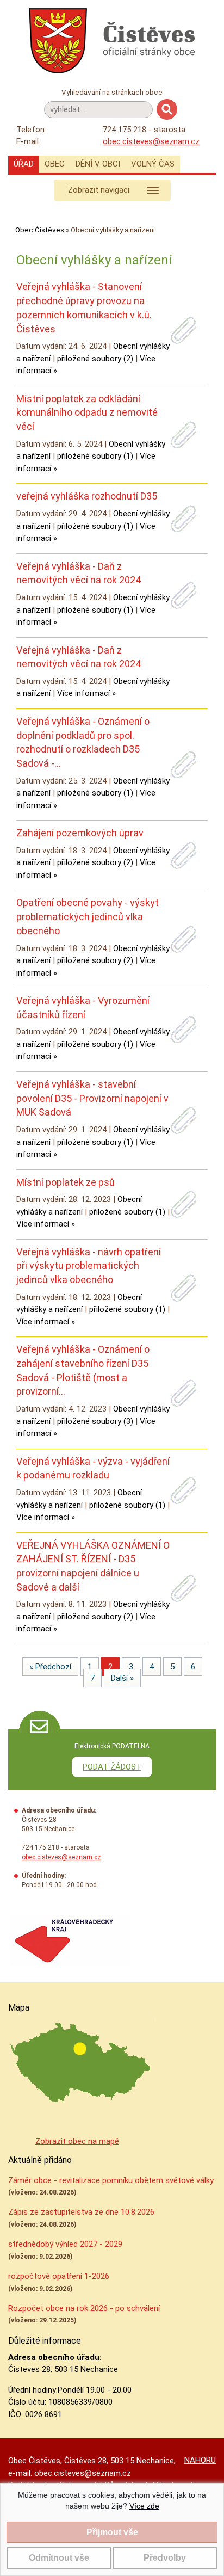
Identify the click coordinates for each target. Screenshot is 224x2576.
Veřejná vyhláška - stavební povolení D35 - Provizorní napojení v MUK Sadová (92, 1098)
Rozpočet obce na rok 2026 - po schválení (84, 2308)
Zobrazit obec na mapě (77, 2141)
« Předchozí (50, 1667)
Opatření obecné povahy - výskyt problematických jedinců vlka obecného (88, 916)
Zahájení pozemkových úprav (80, 833)
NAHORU (200, 2460)
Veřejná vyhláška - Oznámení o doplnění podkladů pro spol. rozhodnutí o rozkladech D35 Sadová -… (83, 742)
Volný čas (153, 164)
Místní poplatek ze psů (66, 1182)
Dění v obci (98, 164)
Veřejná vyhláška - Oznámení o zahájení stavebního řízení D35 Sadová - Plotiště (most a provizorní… (83, 1370)
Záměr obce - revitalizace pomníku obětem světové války (111, 2180)
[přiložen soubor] (184, 331)
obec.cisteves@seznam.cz (151, 141)
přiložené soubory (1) (95, 456)
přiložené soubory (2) (95, 359)
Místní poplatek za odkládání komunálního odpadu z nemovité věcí (87, 412)
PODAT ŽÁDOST (112, 1767)
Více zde (144, 2506)
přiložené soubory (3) (95, 1421)
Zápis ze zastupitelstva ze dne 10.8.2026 (81, 2212)
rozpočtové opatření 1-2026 (59, 2276)
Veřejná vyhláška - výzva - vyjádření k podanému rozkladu (93, 1468)
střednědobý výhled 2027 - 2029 (65, 2244)
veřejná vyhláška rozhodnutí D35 (87, 496)
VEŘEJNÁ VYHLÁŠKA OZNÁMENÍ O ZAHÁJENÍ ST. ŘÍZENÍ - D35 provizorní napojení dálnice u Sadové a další (93, 1566)
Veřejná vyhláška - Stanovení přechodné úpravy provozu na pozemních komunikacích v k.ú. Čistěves (84, 307)
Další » (122, 1678)
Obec (55, 164)
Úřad (24, 164)
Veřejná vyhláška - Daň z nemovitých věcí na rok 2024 (79, 573)
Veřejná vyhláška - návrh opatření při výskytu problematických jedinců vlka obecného (89, 1266)
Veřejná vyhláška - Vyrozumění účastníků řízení (83, 1007)
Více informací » (86, 693)
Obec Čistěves (40, 230)
